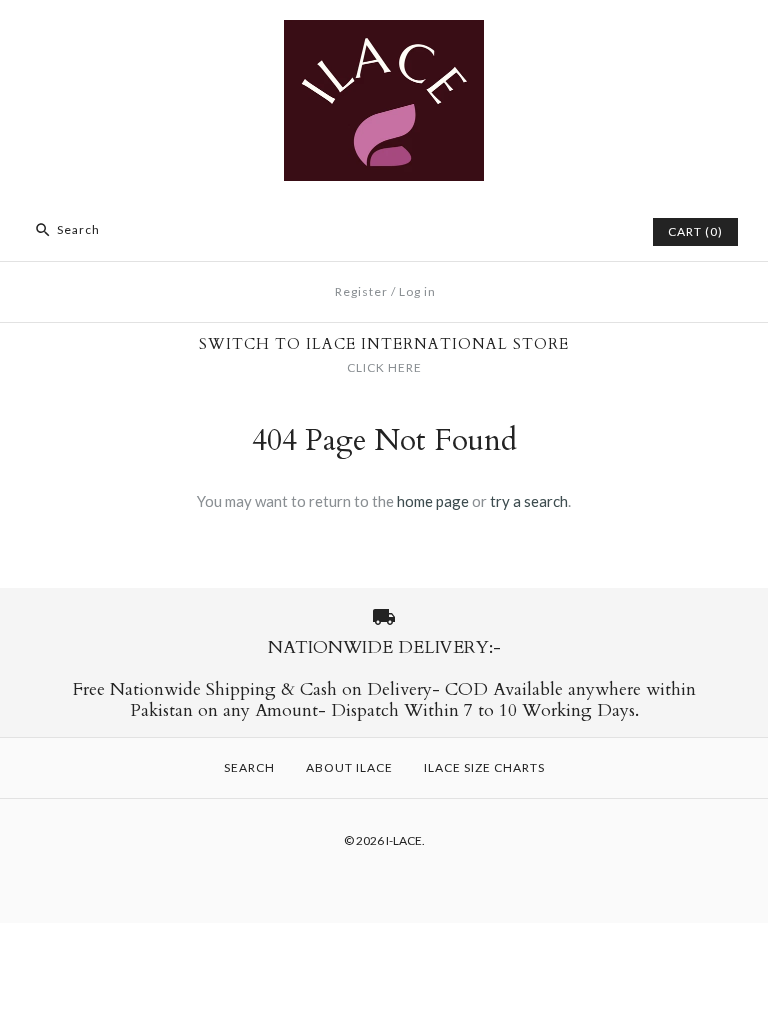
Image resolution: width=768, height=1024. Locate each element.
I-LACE (404, 840)
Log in (417, 291)
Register (361, 291)
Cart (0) (695, 231)
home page (433, 501)
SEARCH (249, 767)
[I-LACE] (384, 32)
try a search (529, 501)
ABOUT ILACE (349, 767)
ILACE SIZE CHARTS (484, 767)
